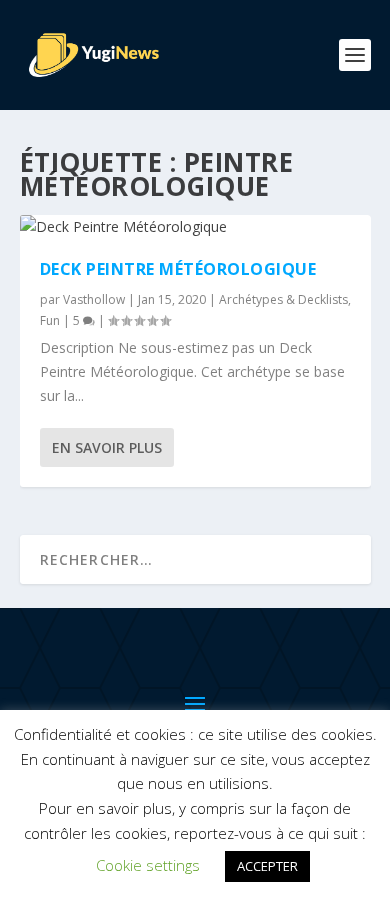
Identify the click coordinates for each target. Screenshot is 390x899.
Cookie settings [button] (148, 865)
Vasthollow (94, 299)
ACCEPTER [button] (267, 866)
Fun (50, 320)
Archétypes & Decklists (283, 299)
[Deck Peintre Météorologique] (195, 227)
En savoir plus (107, 447)
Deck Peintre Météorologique (178, 269)
